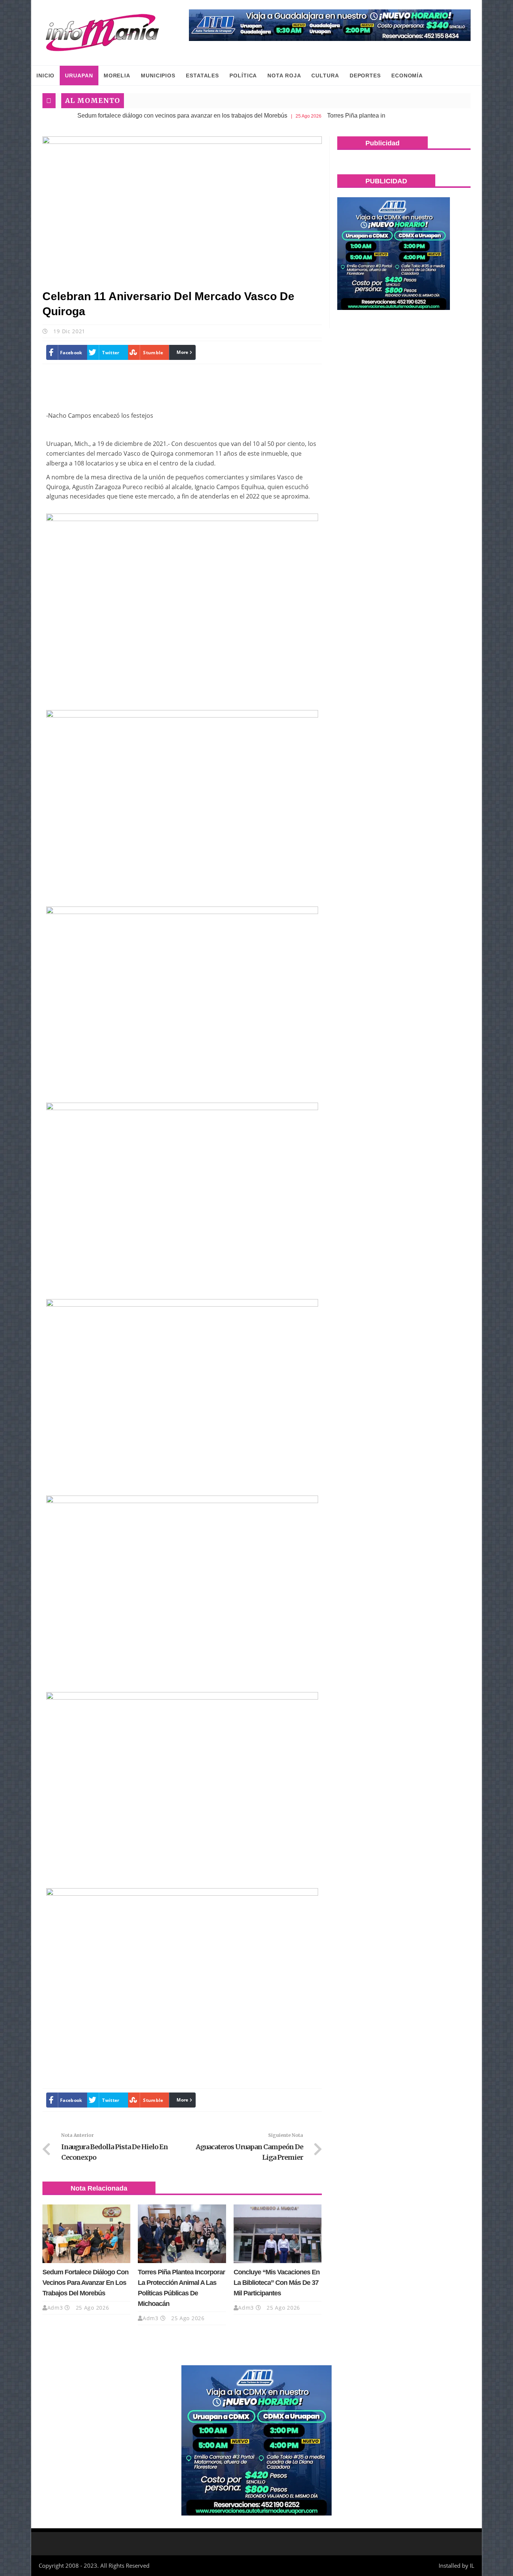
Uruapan (79, 76)
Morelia (117, 76)
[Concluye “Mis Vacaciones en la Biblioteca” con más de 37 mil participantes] (278, 2234)
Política (243, 76)
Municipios (158, 76)
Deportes (365, 76)
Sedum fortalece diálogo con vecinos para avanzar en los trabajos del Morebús (128, 116)
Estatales (202, 76)
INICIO (45, 76)
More (182, 352)
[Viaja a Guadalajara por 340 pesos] (330, 25)
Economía (407, 76)
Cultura (325, 76)
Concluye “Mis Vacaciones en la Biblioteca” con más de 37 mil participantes (277, 2283)
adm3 (55, 2308)
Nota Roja (284, 76)
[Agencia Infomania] (103, 33)
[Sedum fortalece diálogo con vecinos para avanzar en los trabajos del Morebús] (86, 2234)
